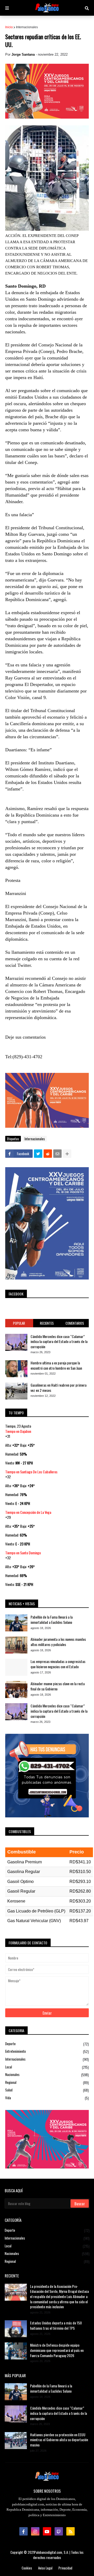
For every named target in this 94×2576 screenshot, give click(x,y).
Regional (47, 2082)
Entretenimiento (47, 2051)
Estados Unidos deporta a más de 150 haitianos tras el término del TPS (56, 2325)
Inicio (9, 27)
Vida (47, 2098)
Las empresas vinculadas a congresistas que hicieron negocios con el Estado (58, 1664)
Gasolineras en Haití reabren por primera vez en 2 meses (58, 1388)
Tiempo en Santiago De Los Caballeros (31, 1472)
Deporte (47, 2044)
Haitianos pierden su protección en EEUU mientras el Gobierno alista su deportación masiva (59, 2440)
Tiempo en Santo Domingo (23, 1553)
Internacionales (27, 27)
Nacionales (47, 2075)
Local (47, 2067)
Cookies (27, 2568)
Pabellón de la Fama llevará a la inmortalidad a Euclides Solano (52, 1620)
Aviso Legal (45, 2568)
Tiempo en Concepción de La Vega (28, 1512)
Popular (19, 1323)
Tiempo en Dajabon (18, 1431)
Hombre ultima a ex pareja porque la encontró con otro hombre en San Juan (56, 1365)
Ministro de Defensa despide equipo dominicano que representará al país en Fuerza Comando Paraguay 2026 (57, 2350)
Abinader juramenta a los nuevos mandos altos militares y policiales (58, 1642)
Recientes (47, 1323)
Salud (47, 2090)
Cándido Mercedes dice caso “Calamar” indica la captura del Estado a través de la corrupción (59, 1342)
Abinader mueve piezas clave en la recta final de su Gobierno (58, 1686)
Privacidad (65, 2568)
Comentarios (75, 1323)
